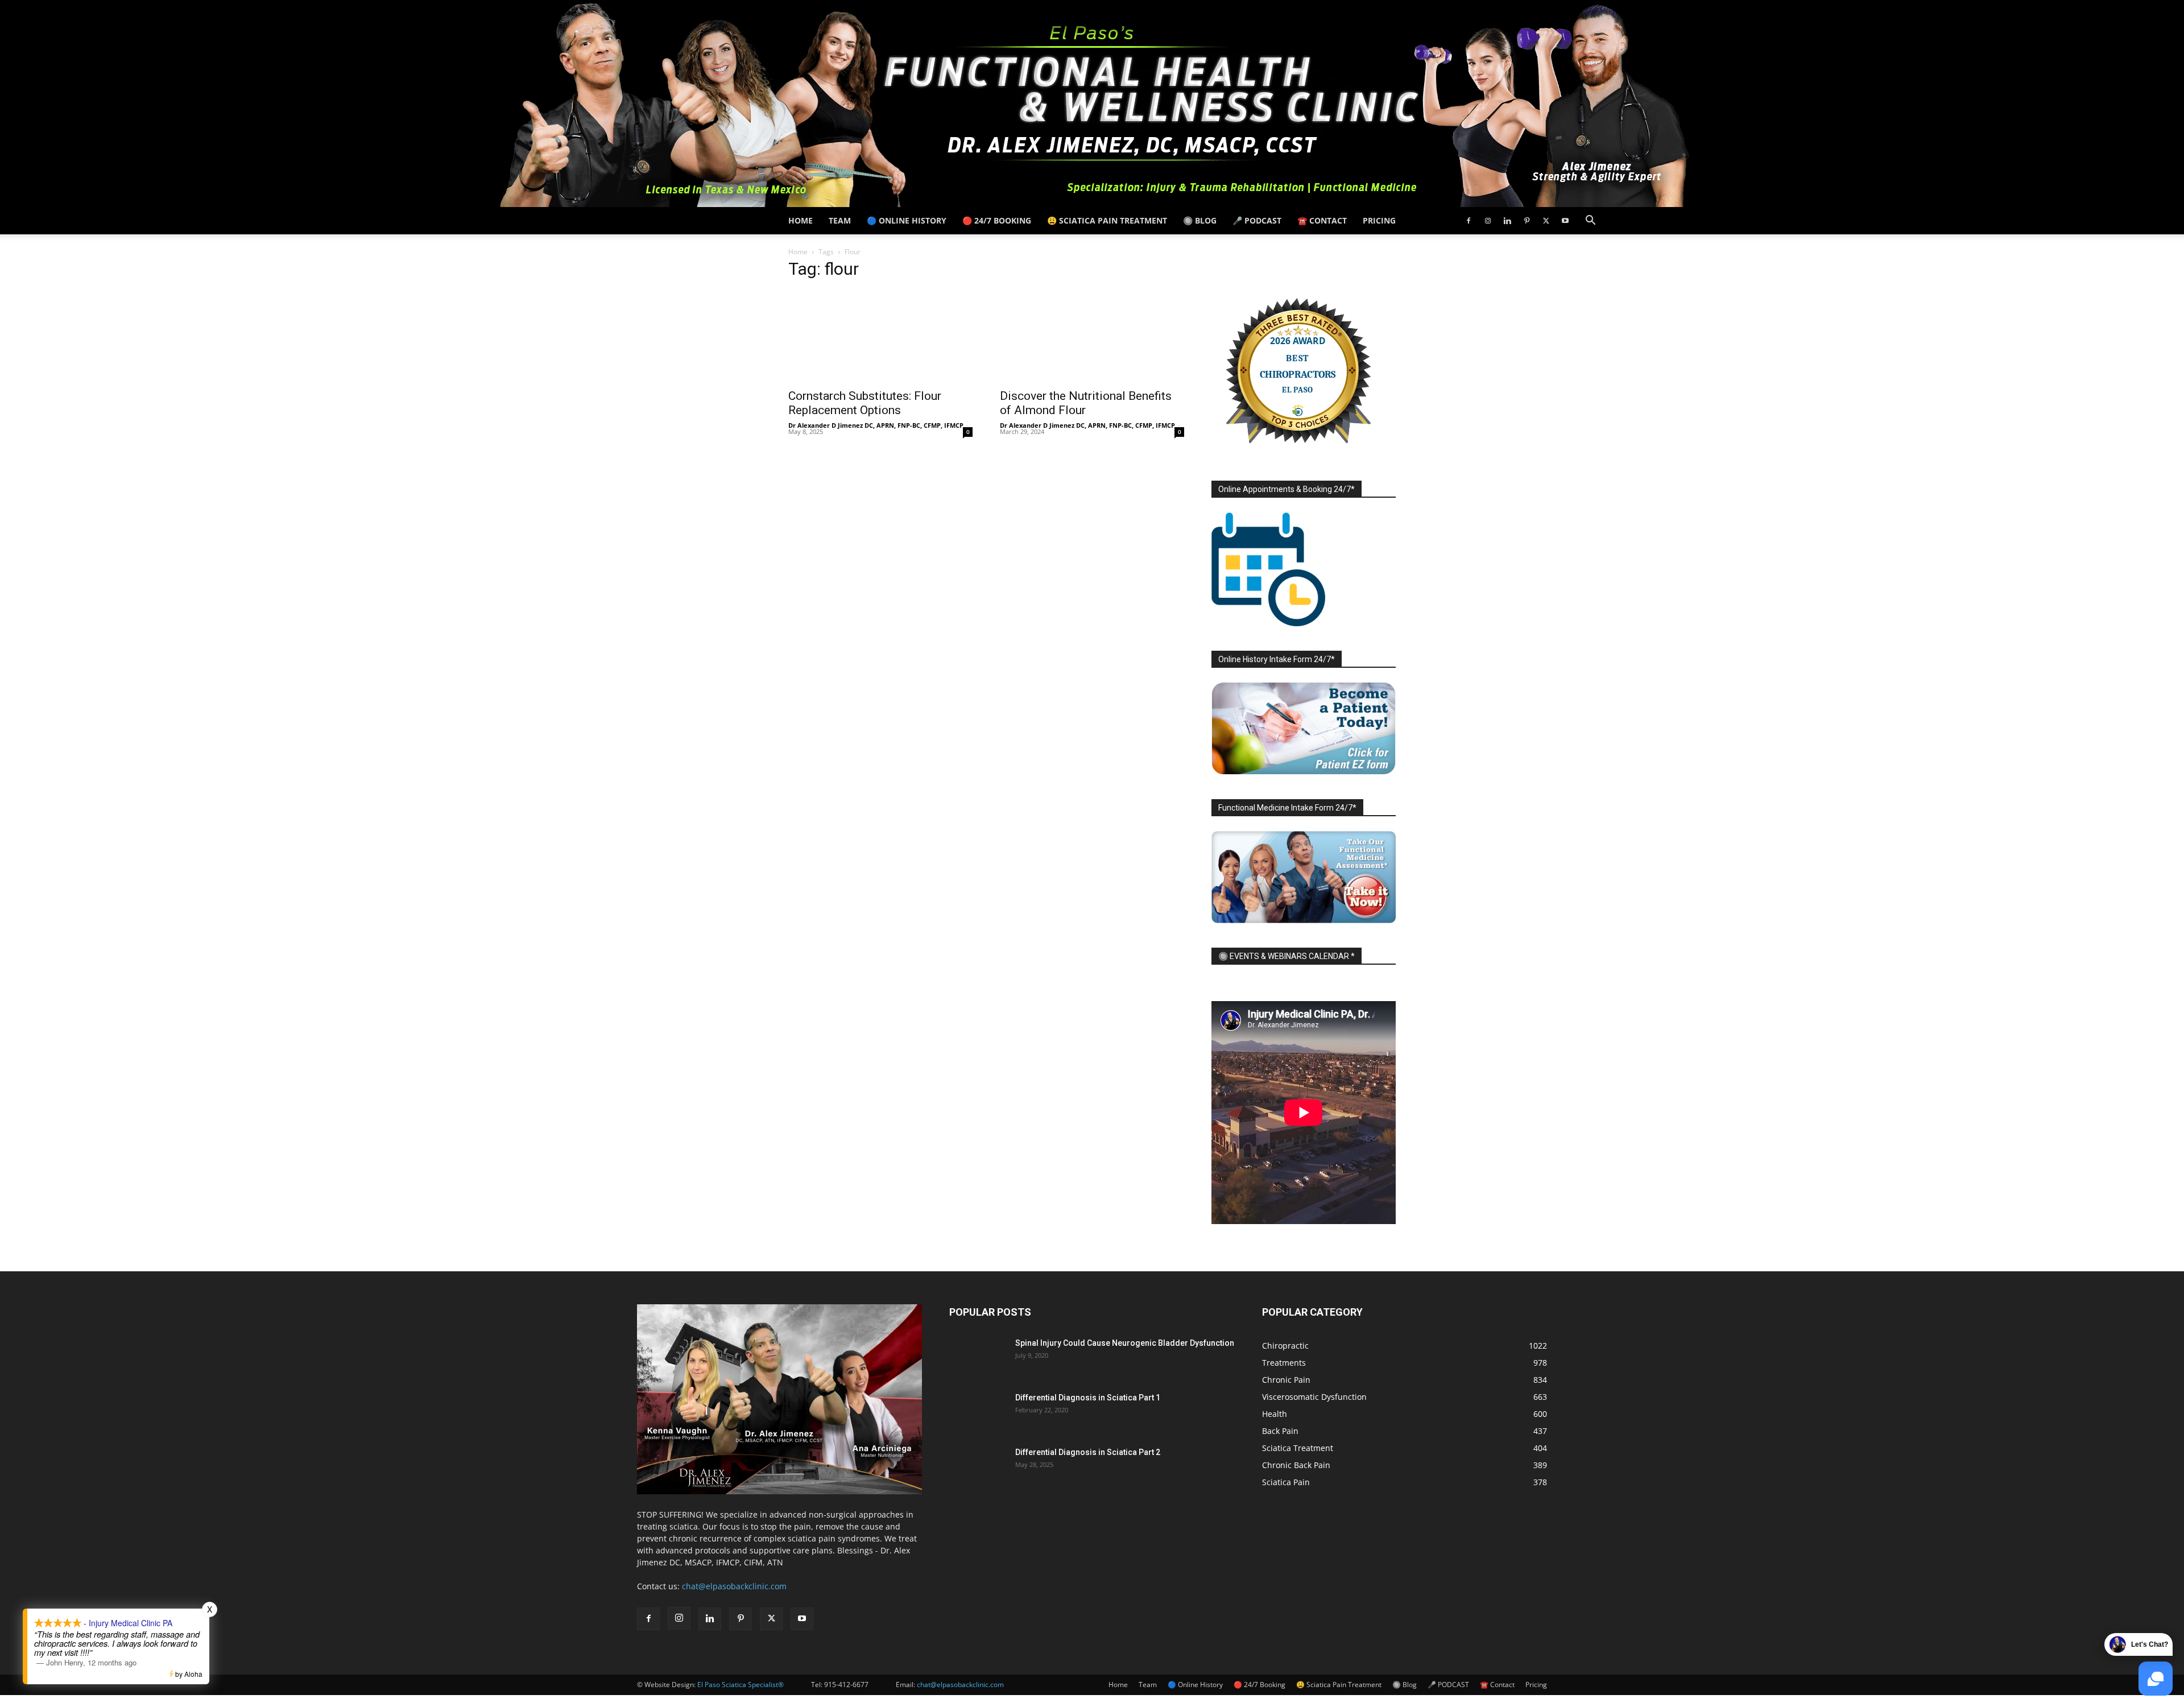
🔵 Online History (907, 220)
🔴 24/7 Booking (997, 220)
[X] (1546, 221)
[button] (1590, 222)
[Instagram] (1488, 221)
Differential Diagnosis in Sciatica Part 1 (1088, 1398)
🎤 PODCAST (1257, 220)
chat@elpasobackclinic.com (734, 1586)
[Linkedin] (1507, 221)
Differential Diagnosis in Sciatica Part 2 (1088, 1452)
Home (801, 220)
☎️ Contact (1322, 220)
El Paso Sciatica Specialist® (741, 1685)
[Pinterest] (1527, 221)
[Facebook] (1469, 221)
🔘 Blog (1200, 220)
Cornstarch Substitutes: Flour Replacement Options (865, 403)
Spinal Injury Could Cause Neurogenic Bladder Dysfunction (1125, 1343)
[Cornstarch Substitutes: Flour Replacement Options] (880, 336)
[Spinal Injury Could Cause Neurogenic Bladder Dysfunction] (978, 1357)
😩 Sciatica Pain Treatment (1107, 220)
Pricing (1379, 220)
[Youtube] (1565, 221)
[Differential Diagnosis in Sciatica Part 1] (978, 1412)
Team (840, 220)
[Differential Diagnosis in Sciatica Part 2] (978, 1466)
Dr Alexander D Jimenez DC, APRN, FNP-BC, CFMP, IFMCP (876, 425)
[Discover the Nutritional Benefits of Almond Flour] (1092, 336)
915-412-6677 (846, 1685)
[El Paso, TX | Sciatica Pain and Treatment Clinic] (1092, 104)
